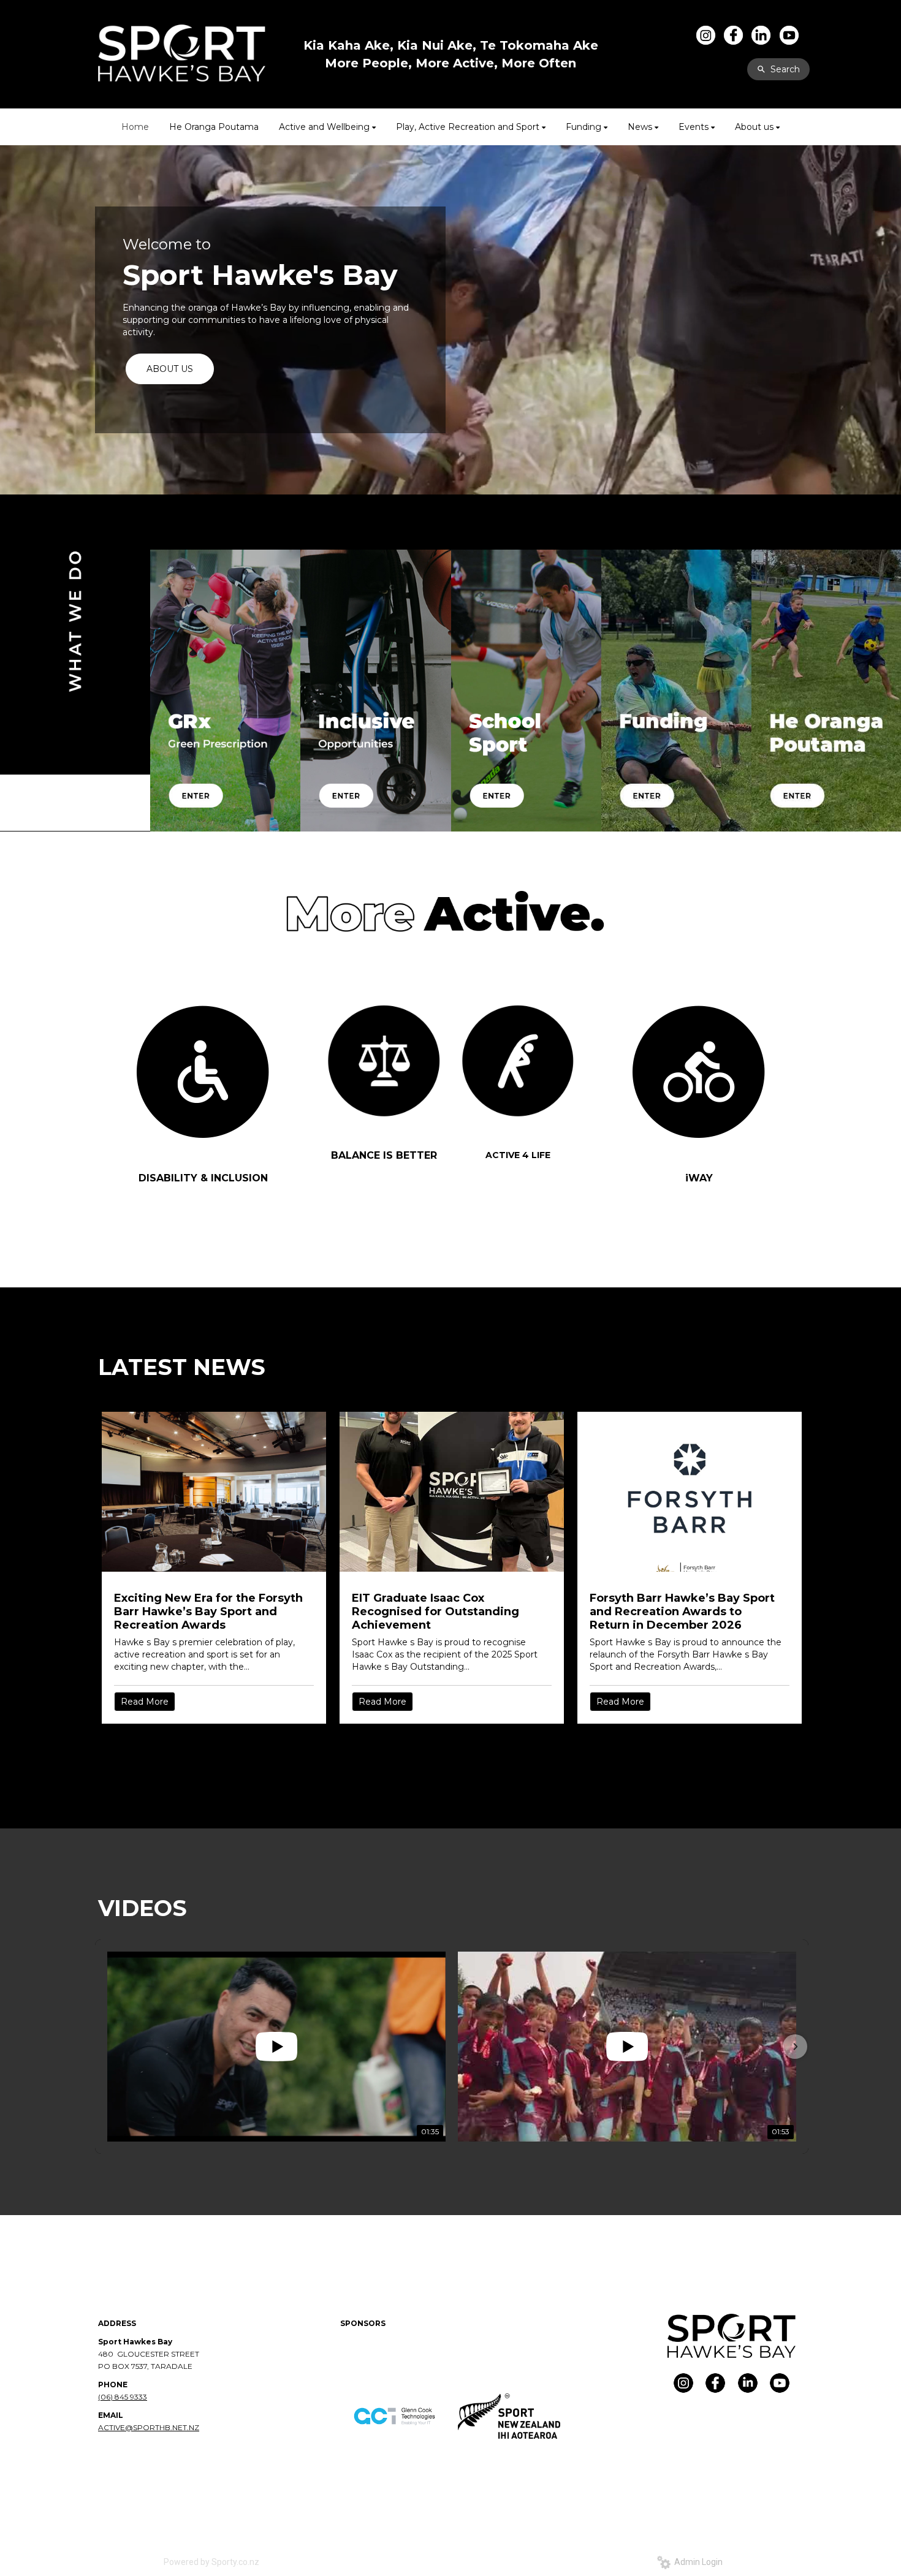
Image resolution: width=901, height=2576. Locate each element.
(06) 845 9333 (123, 2397)
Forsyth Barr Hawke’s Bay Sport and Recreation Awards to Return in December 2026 (682, 1612)
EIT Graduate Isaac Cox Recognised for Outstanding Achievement (435, 1612)
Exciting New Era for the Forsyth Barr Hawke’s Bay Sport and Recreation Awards (208, 1612)
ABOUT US (170, 369)
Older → (452, 1746)
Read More (145, 1702)
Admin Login (697, 2562)
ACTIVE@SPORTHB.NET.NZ (149, 2427)
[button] (108, 2047)
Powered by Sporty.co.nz (211, 2562)
